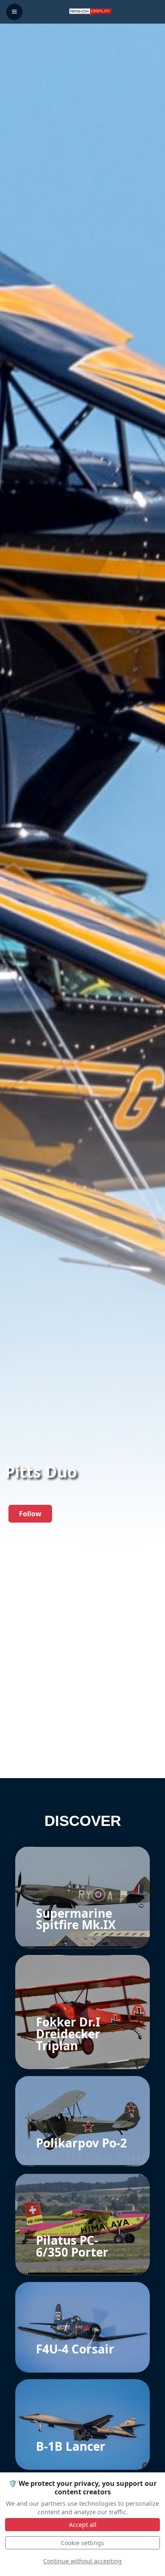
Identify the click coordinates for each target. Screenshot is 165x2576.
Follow (30, 1514)
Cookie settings (82, 2543)
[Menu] (14, 12)
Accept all (83, 2525)
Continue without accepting (82, 2561)
